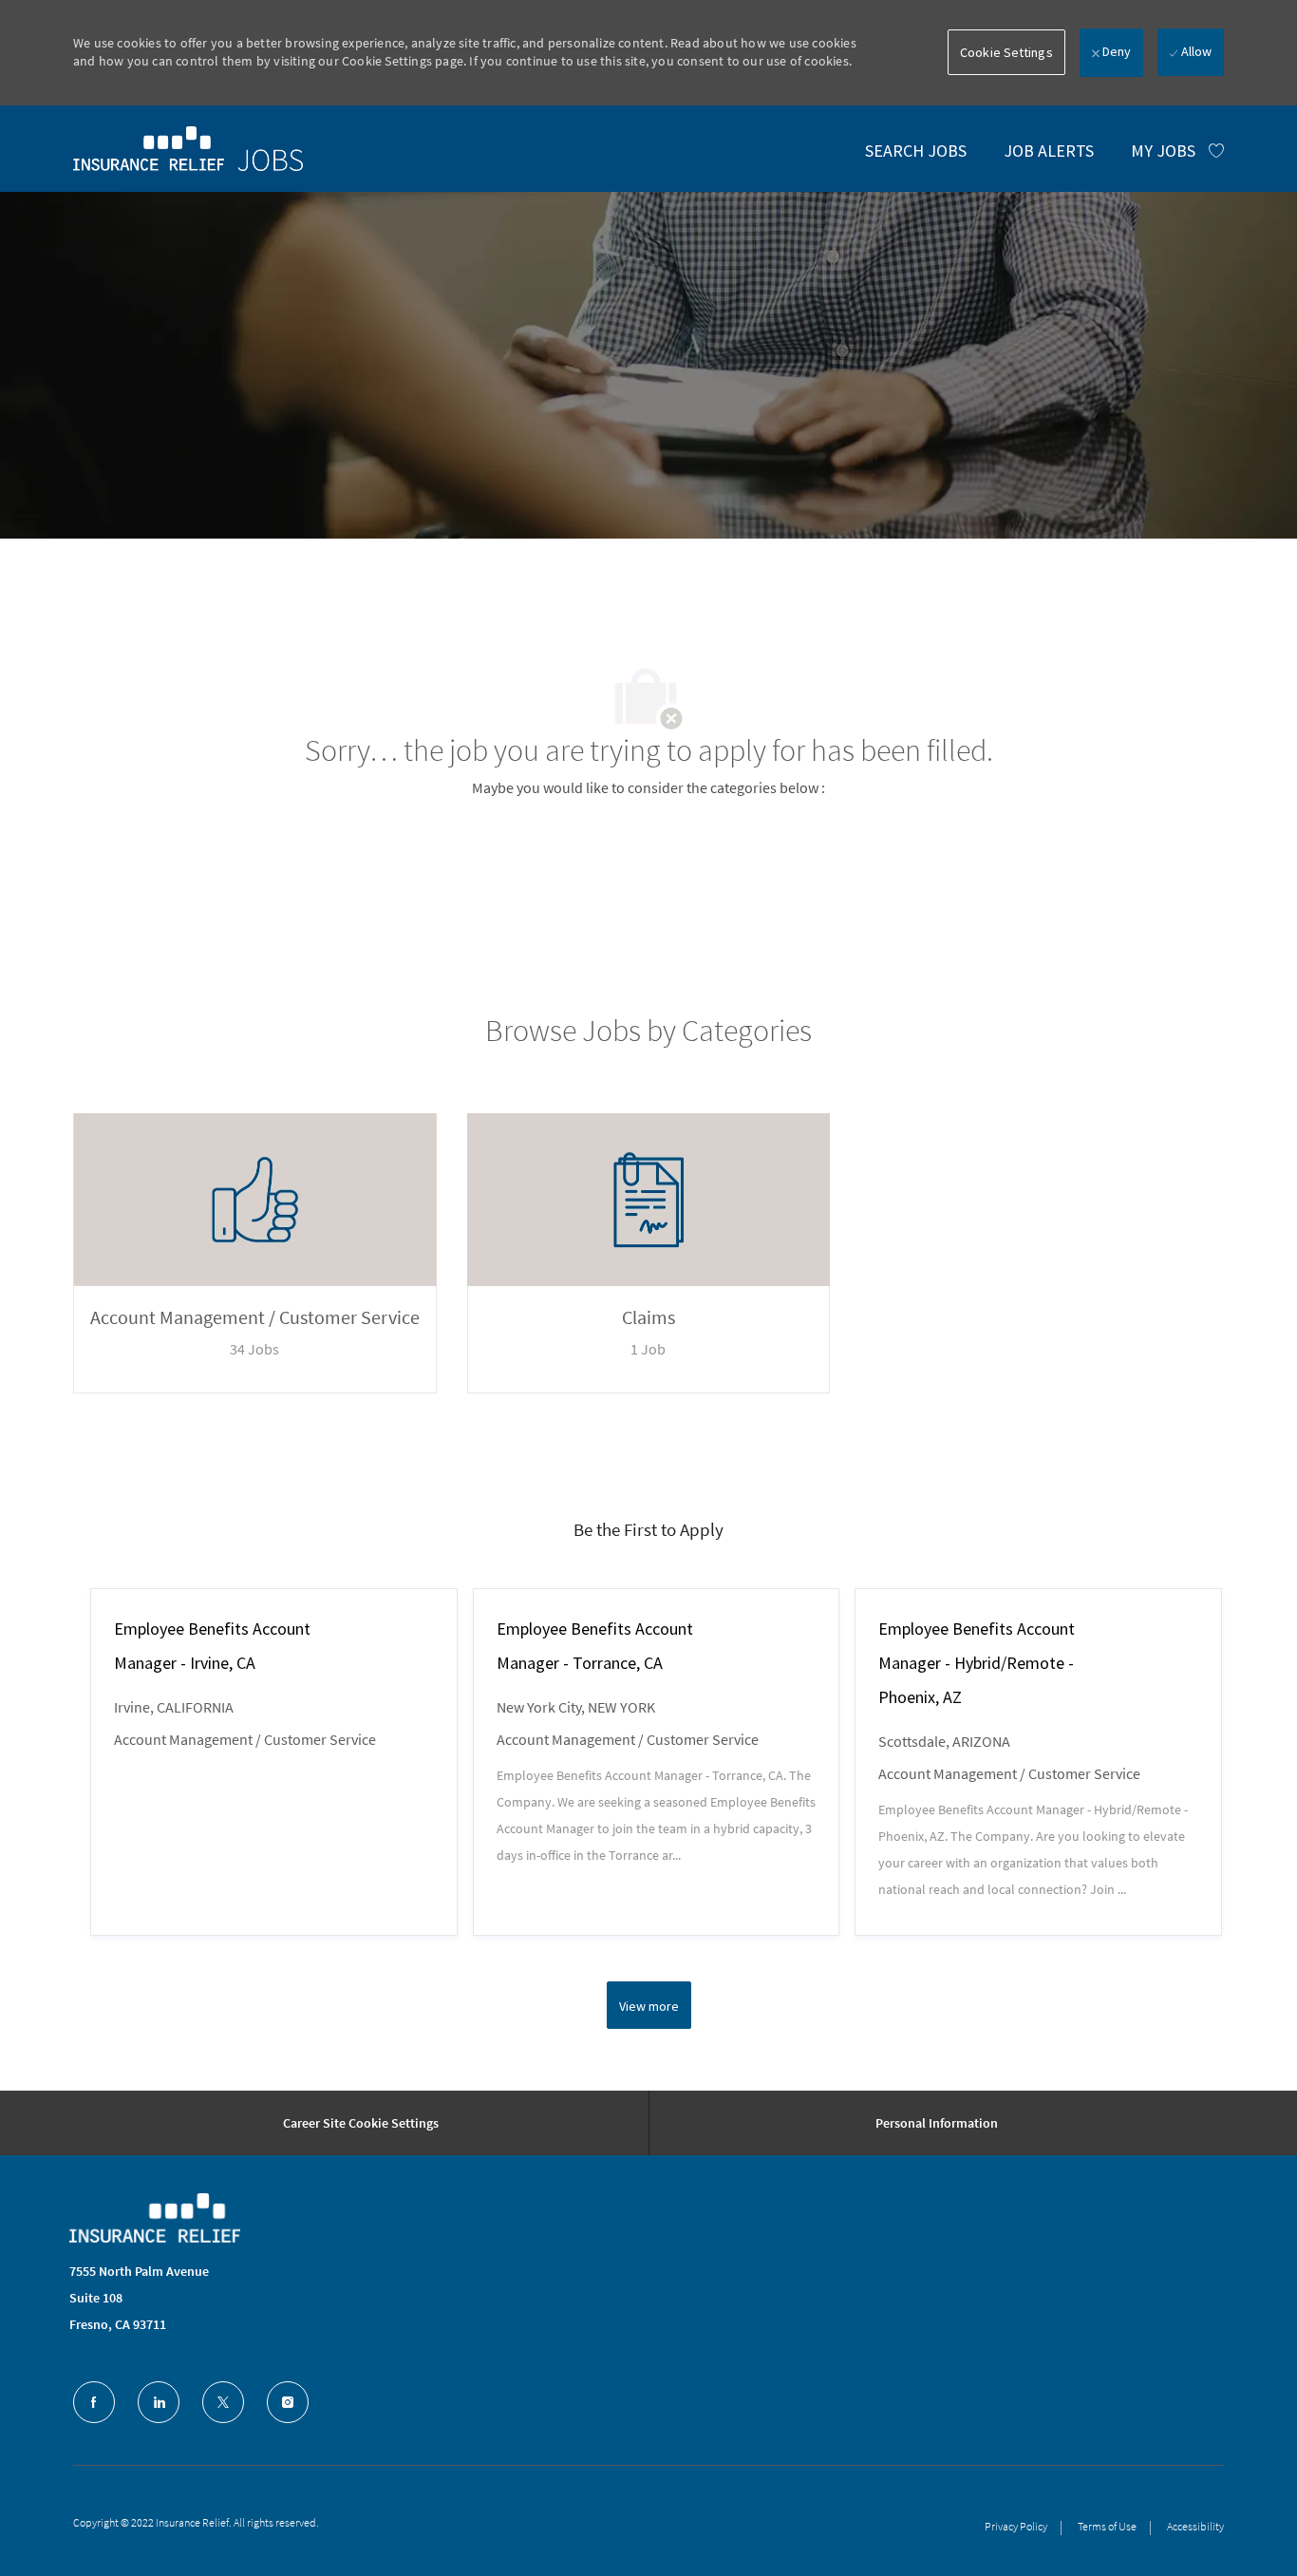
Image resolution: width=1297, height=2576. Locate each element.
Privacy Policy (1016, 2526)
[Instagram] (288, 2402)
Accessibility (1195, 2526)
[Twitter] (223, 2402)
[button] (1006, 52)
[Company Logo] (155, 2218)
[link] (188, 148)
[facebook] (94, 2402)
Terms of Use (1107, 2526)
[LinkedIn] (159, 2402)
